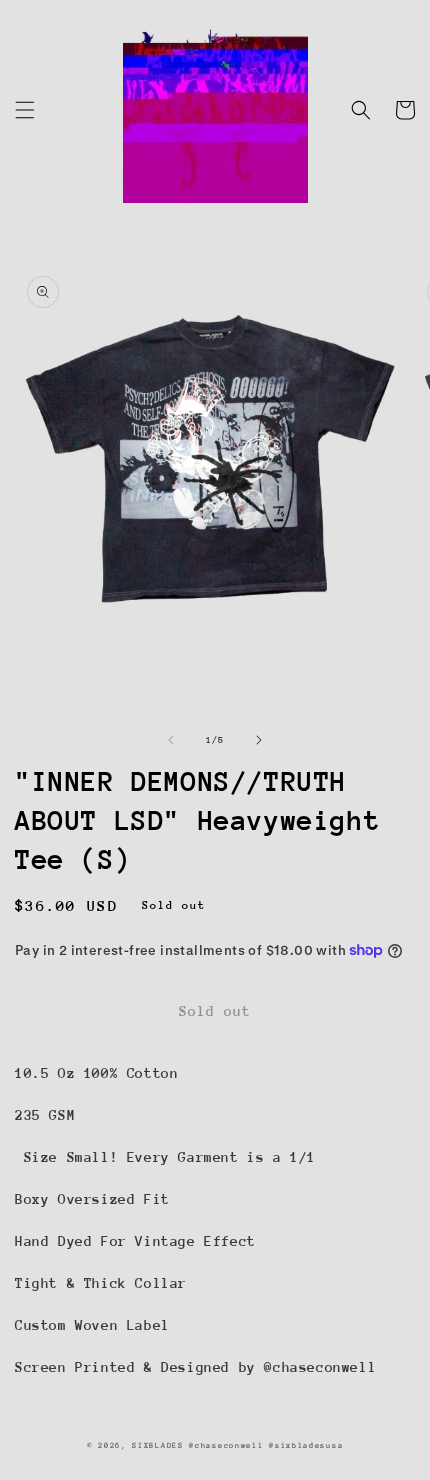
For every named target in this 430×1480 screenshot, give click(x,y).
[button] (25, 110)
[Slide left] (171, 740)
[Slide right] (259, 740)
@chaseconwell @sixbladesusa (266, 1445)
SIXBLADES (157, 1445)
